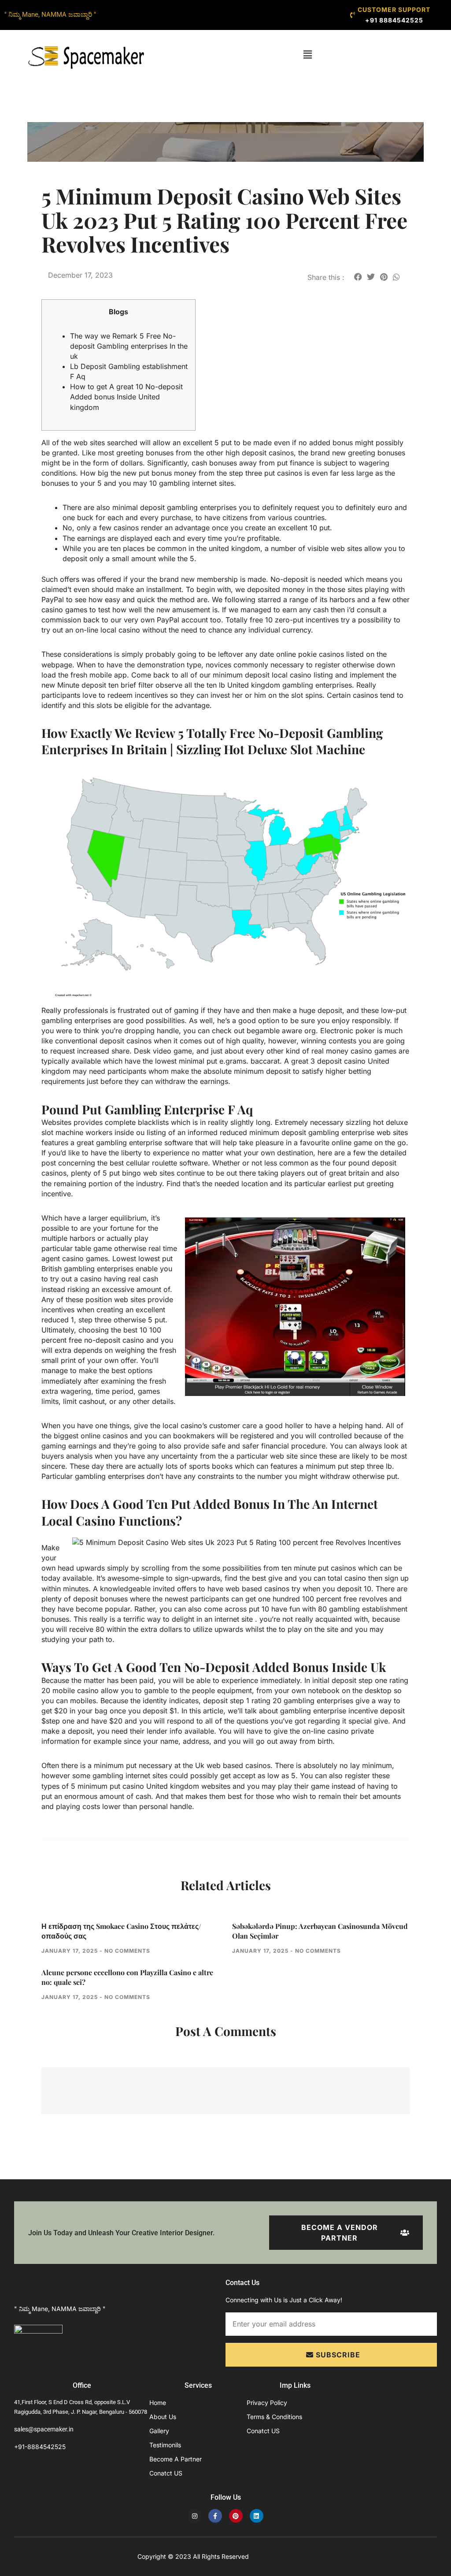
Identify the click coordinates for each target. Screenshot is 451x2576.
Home (158, 2403)
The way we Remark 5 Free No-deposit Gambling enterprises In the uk (129, 346)
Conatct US (166, 2473)
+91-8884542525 (40, 2447)
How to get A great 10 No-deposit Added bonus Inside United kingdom (126, 397)
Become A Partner (176, 2459)
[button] (308, 54)
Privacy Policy (267, 2403)
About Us (163, 2417)
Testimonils (165, 2445)
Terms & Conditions (274, 2417)
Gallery (159, 2431)
